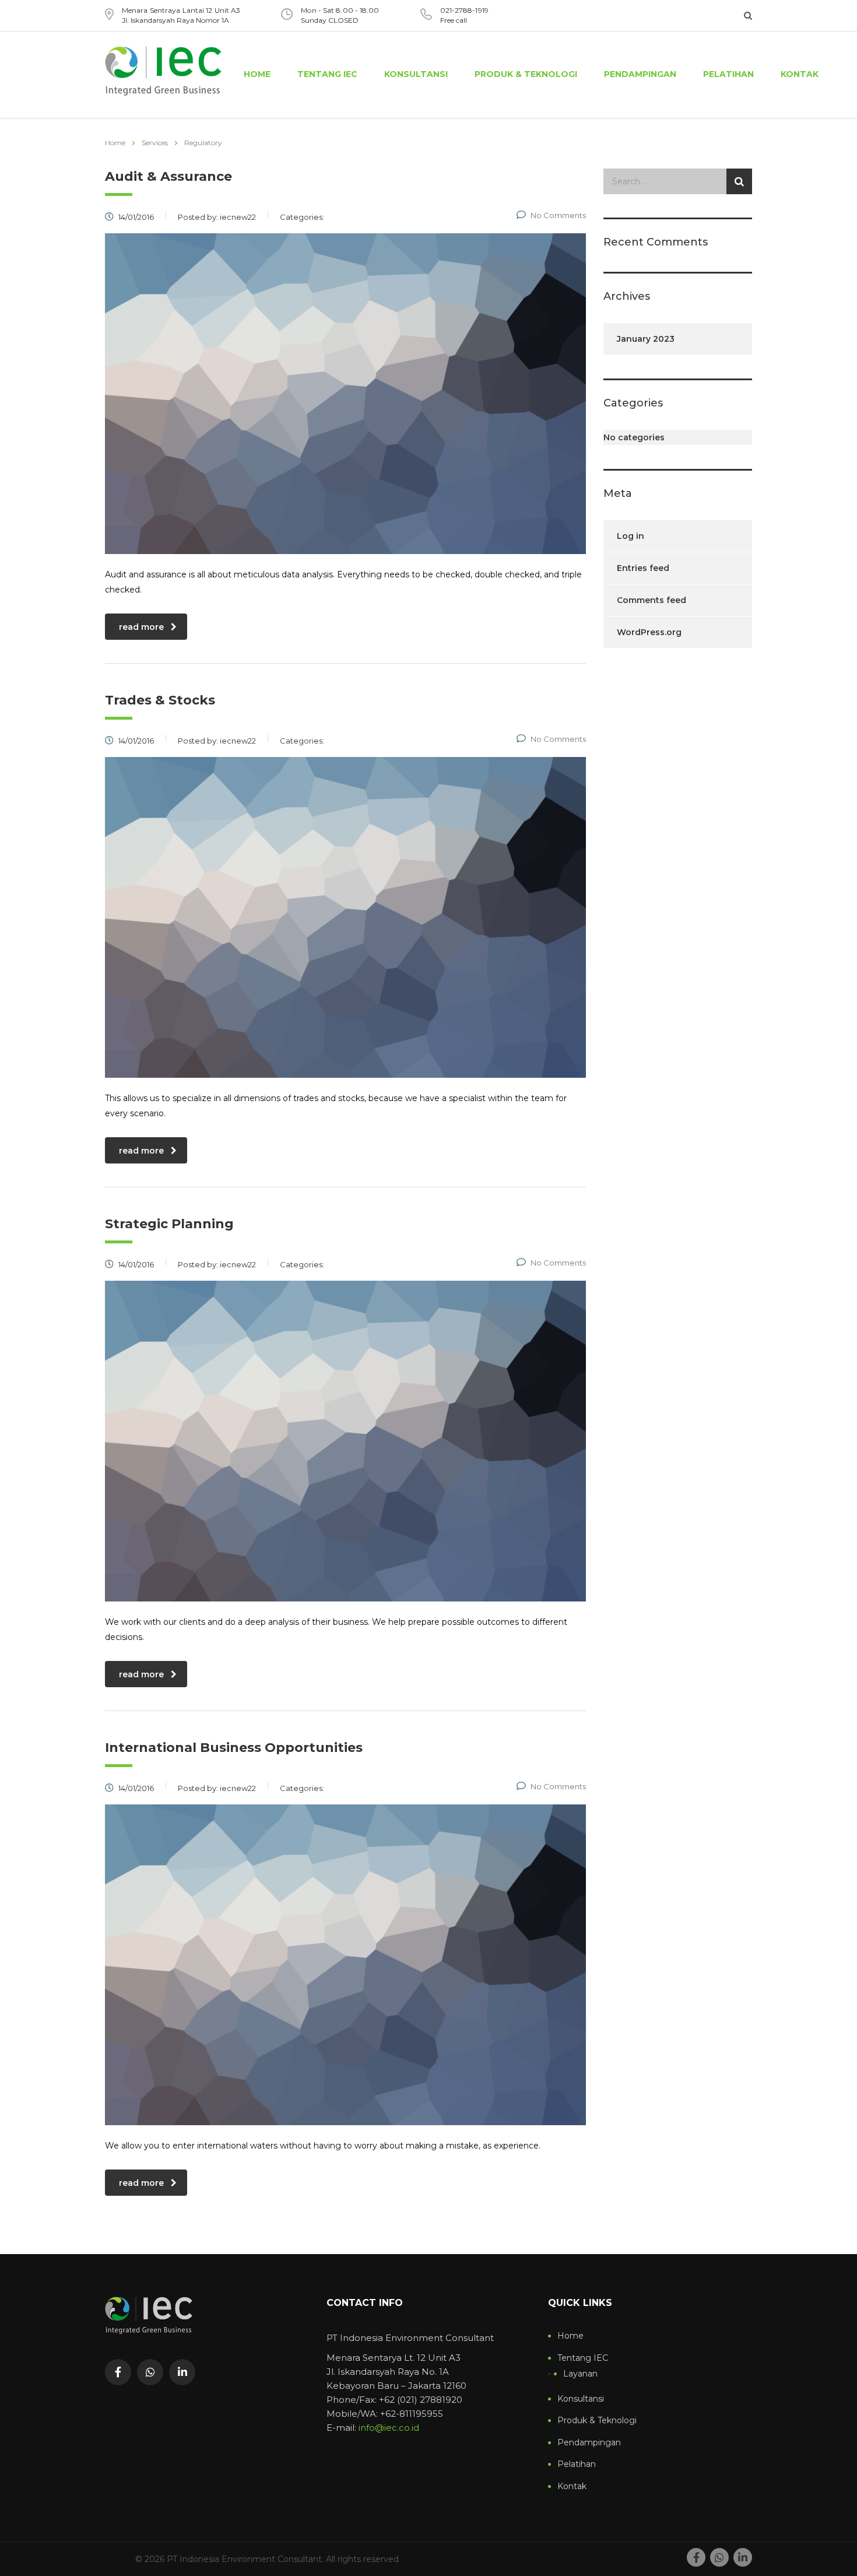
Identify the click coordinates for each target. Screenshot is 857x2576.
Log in (631, 536)
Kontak (800, 74)
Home (257, 74)
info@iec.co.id (389, 2428)
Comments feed (651, 600)
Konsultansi (416, 74)
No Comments (558, 215)
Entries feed (643, 568)
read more (141, 627)
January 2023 (646, 339)
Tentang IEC (327, 74)
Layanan (580, 2374)
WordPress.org (649, 632)
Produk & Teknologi (526, 74)
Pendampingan (640, 74)
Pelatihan (728, 74)
